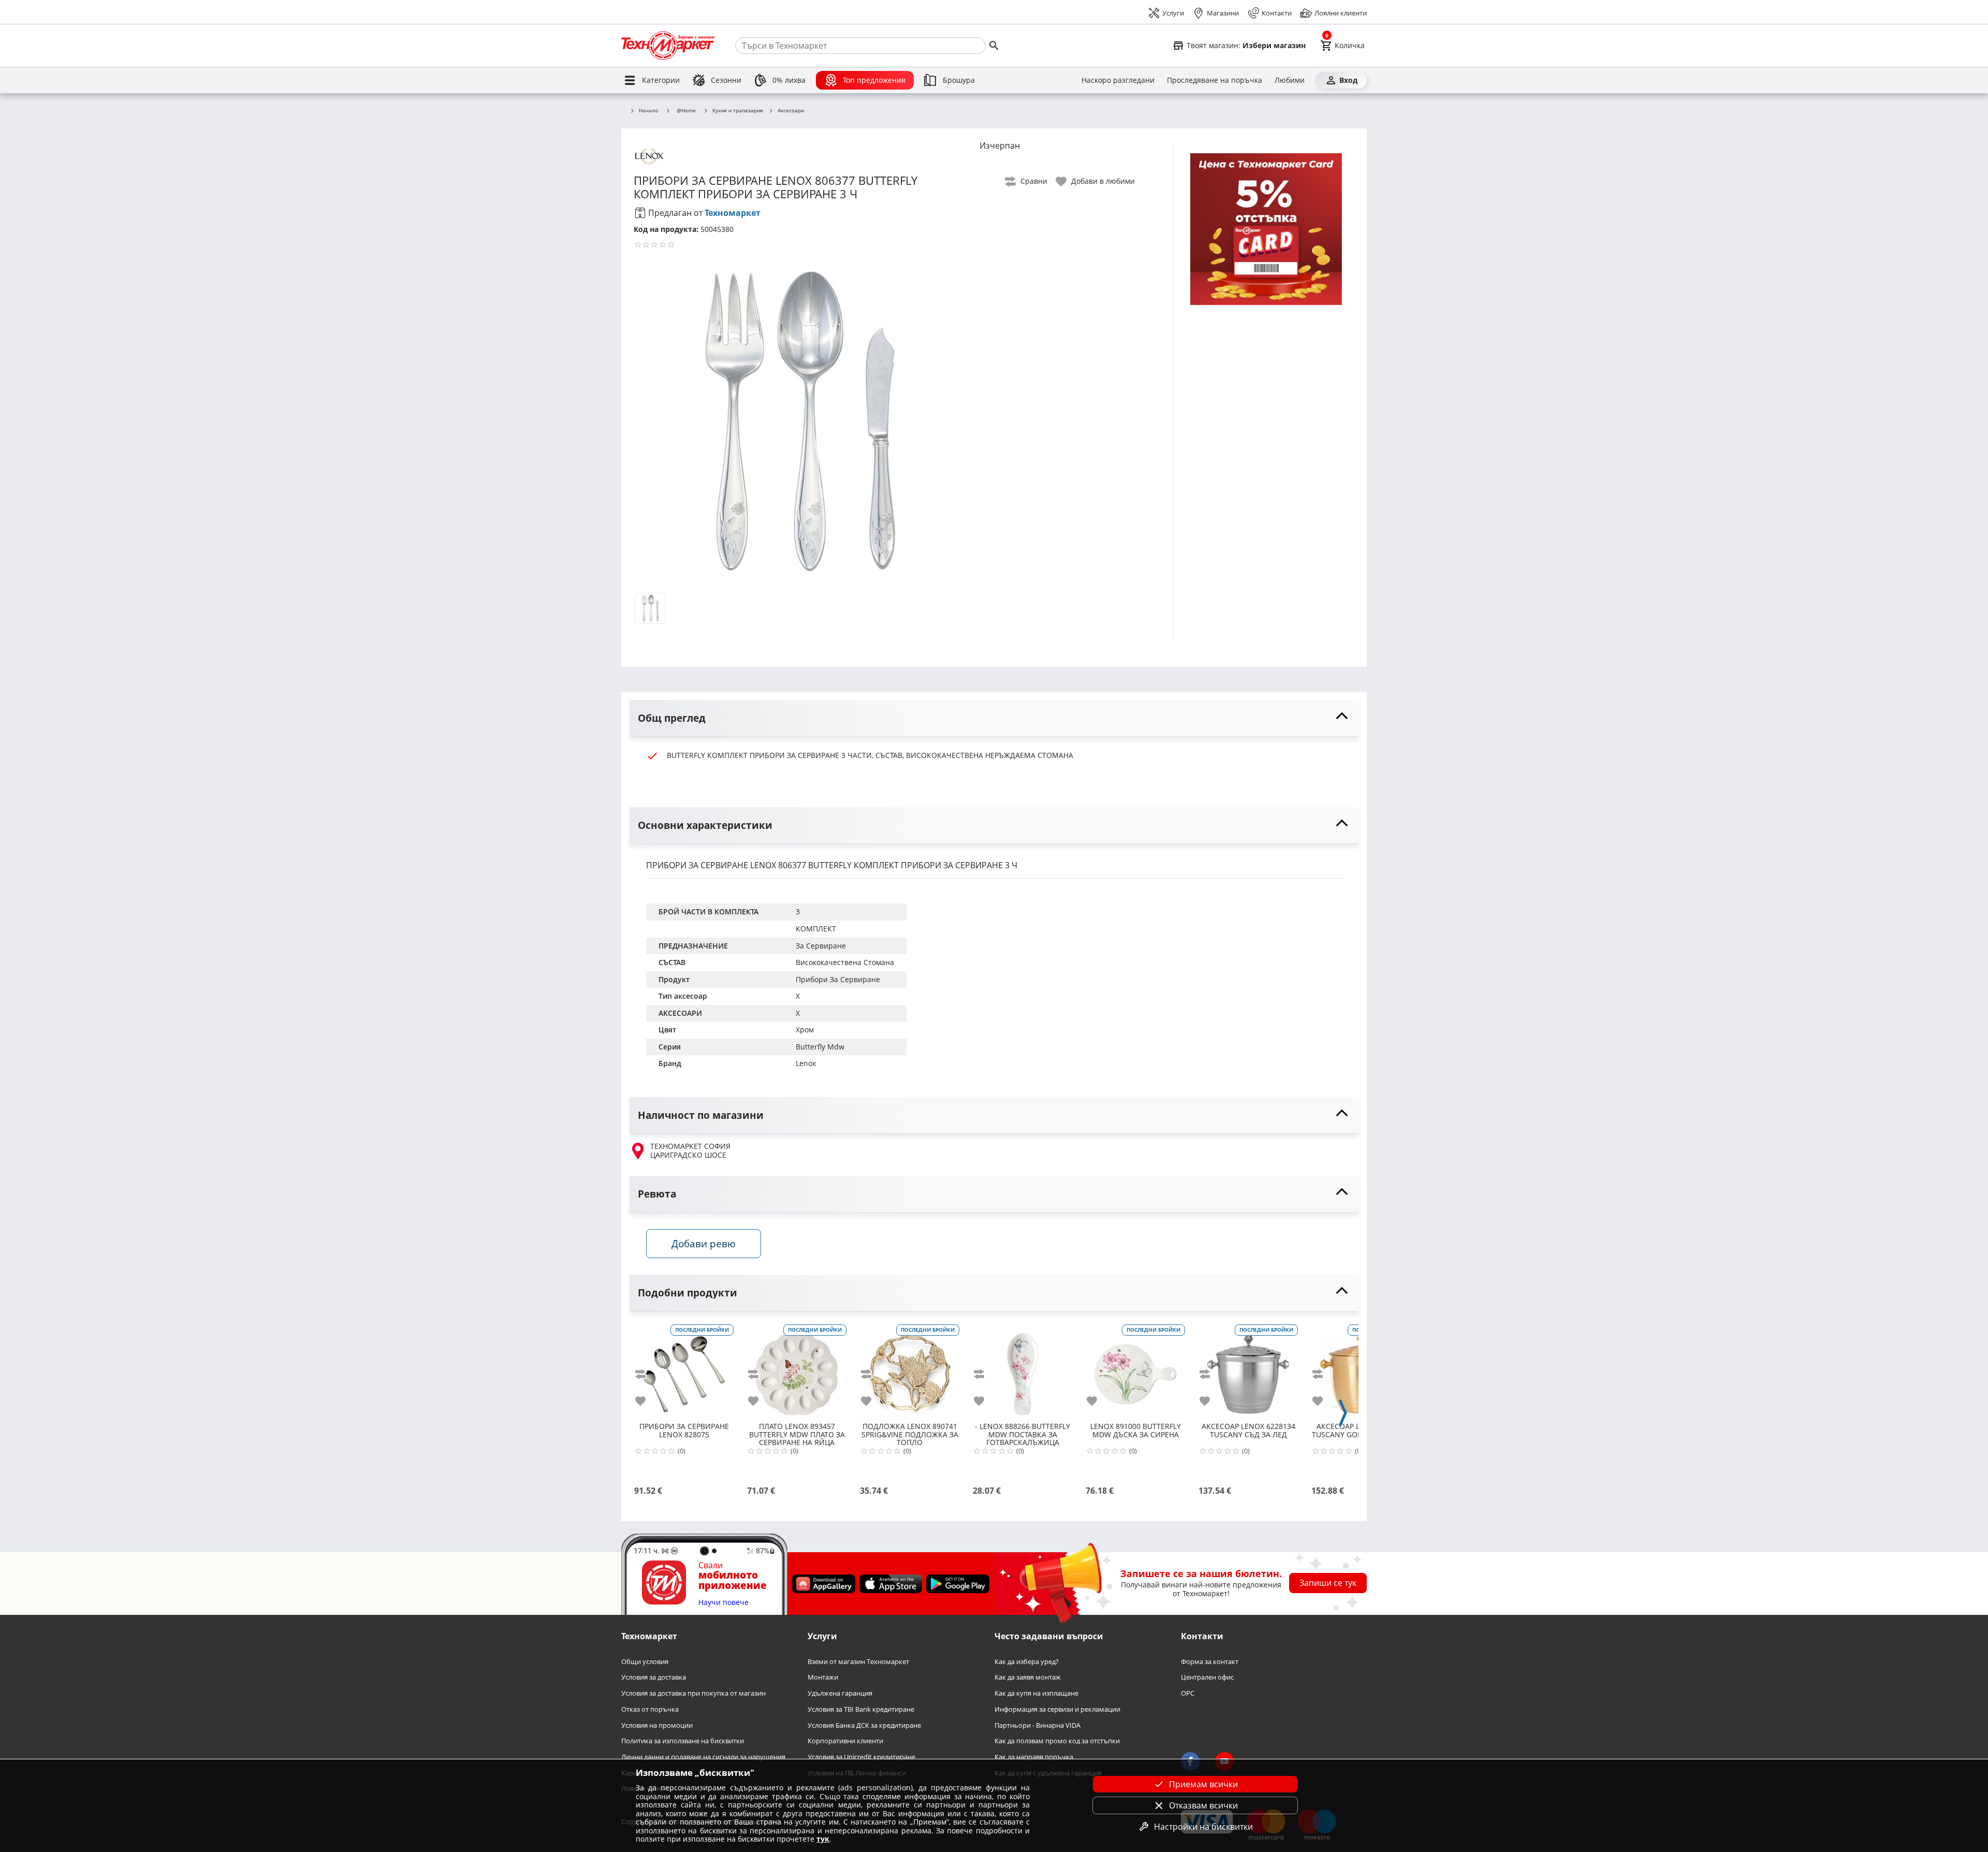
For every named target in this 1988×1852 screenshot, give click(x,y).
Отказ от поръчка (650, 1709)
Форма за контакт (1210, 1661)
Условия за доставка (654, 1677)
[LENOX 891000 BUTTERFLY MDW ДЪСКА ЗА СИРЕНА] (1135, 1370)
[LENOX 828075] (684, 1370)
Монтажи (823, 1677)
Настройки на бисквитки (1203, 1827)
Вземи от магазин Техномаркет (858, 1661)
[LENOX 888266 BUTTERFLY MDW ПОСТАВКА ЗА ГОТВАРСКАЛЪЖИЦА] (1022, 1370)
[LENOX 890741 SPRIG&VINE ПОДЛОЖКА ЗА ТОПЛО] (910, 1370)
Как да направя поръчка (1034, 1757)
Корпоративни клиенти (845, 1741)
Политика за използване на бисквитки (683, 1741)
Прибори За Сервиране (838, 979)
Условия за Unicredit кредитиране (861, 1757)
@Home (686, 110)
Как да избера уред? (1027, 1661)
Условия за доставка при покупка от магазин (693, 1693)
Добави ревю (704, 1243)
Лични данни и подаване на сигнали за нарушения (703, 1757)
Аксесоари (791, 111)
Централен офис (1207, 1677)
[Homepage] (668, 46)
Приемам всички (1203, 1784)
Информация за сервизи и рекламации (1057, 1709)
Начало (648, 111)
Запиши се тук (1328, 1583)
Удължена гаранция (840, 1693)
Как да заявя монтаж (1028, 1677)
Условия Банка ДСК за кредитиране (864, 1725)
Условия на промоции (657, 1725)
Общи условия (645, 1661)
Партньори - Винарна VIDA (1037, 1725)
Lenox (806, 1063)
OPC (1188, 1693)
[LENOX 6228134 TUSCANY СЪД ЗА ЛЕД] (1248, 1370)
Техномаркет (733, 213)
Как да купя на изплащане (1036, 1693)
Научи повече (723, 1602)
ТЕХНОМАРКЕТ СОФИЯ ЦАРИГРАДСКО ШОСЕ (690, 1151)
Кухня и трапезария (738, 111)
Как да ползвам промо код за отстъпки (1057, 1741)
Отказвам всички (1203, 1805)
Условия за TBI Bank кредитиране (861, 1709)
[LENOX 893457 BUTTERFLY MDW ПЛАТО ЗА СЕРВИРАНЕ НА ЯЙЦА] (797, 1370)
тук (823, 1839)
